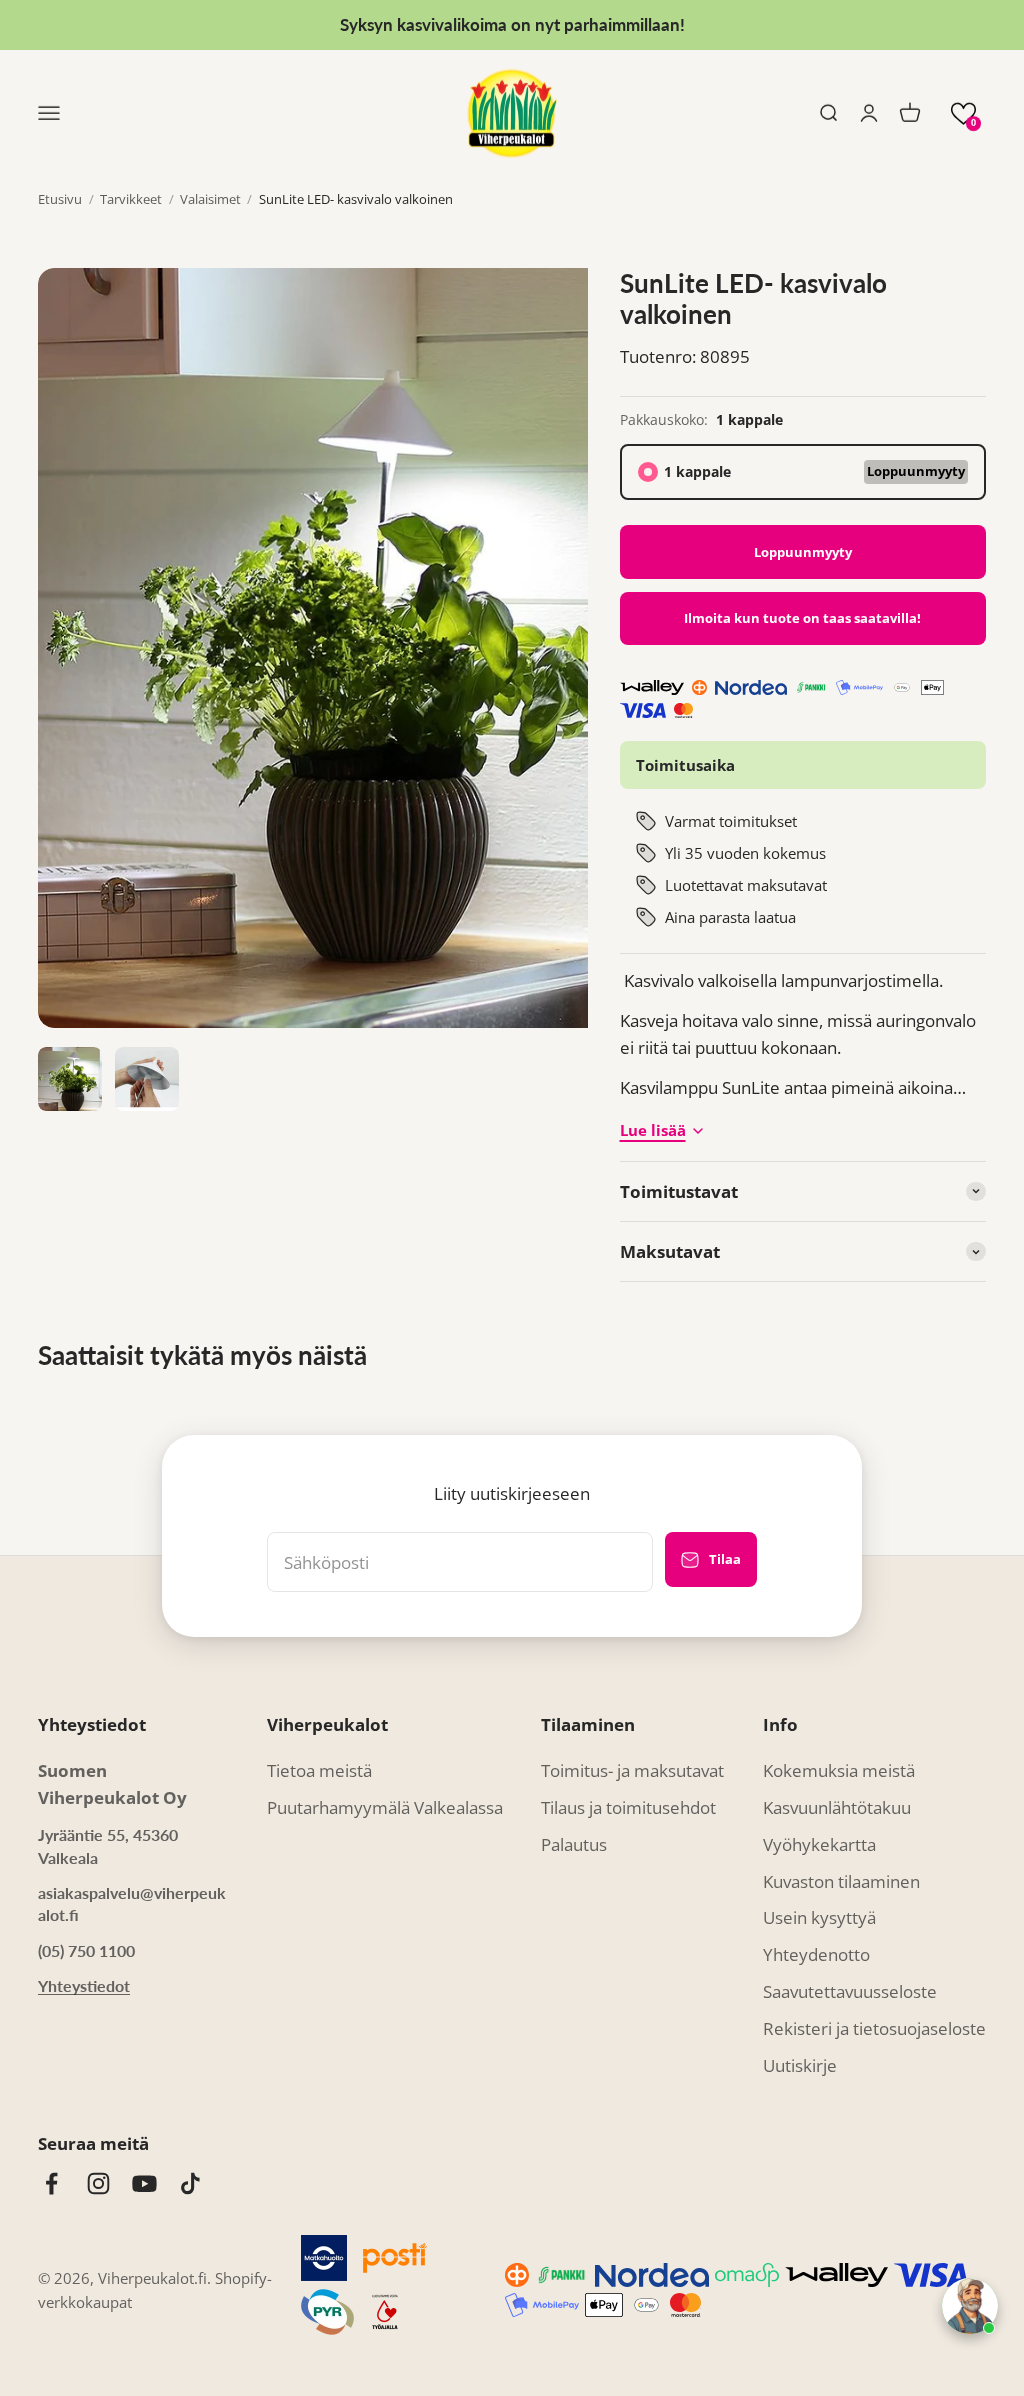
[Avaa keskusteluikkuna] (970, 2306)
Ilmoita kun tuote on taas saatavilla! (802, 618)
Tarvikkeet (131, 199)
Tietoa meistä (319, 1770)
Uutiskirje (800, 2065)
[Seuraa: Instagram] (98, 2183)
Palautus (574, 1844)
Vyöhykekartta (819, 1844)
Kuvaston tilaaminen (841, 1881)
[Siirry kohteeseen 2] (147, 1079)
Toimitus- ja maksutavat (632, 1770)
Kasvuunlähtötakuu (837, 1807)
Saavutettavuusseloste (850, 1991)
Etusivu (60, 199)
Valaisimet (210, 199)
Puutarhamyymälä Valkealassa (385, 1807)
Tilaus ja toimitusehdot (628, 1807)
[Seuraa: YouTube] (144, 2183)
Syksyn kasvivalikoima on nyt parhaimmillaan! (512, 24)
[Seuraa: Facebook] (51, 2183)
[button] (963, 113)
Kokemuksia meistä (839, 1770)
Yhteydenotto (816, 1954)
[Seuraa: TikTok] (190, 2183)
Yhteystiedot (84, 1985)
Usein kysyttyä (819, 1917)
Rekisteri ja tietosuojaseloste (874, 2028)
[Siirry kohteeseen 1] (70, 1079)
